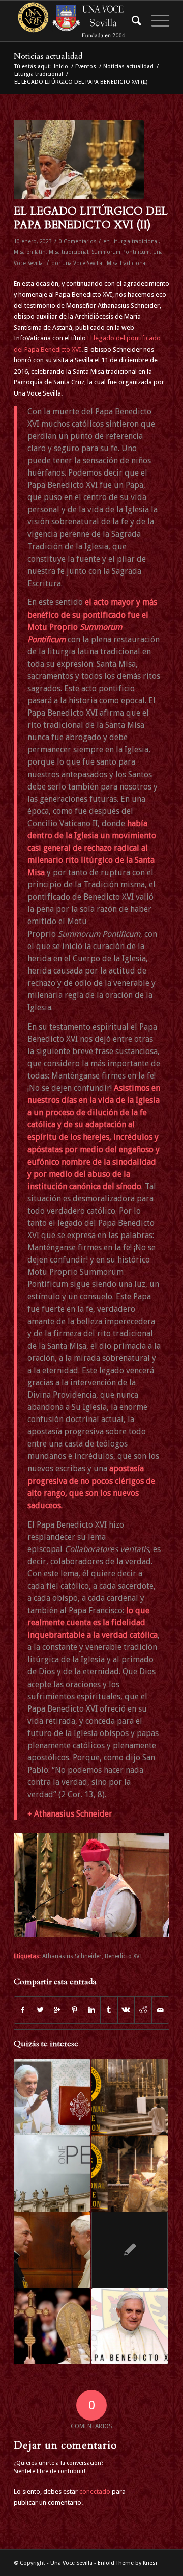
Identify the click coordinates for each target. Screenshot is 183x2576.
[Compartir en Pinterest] (74, 2010)
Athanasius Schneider (72, 1956)
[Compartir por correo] (160, 2010)
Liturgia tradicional (39, 74)
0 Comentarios (78, 241)
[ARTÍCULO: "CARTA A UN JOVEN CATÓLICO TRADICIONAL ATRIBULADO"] (52, 2173)
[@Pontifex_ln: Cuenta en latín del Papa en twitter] (130, 2250)
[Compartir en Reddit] (143, 2010)
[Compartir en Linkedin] (92, 2010)
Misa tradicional (69, 252)
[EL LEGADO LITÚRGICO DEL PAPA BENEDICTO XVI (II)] (79, 160)
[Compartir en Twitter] (40, 2010)
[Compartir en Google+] (58, 2010)
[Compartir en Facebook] (23, 2010)
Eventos (86, 67)
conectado (95, 2492)
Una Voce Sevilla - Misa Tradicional (104, 263)
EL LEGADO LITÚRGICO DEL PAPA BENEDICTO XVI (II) (91, 218)
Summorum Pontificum (121, 252)
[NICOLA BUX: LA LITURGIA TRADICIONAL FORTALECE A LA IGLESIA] (52, 2250)
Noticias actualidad (48, 56)
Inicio (61, 67)
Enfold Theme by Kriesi (127, 2563)
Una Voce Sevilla (71, 2563)
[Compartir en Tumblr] (109, 2010)
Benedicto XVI (123, 1956)
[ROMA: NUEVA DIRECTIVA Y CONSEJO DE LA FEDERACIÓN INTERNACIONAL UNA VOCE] (130, 2097)
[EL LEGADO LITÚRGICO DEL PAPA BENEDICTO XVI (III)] (130, 2326)
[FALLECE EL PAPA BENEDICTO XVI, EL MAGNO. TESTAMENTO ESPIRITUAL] (52, 2326)
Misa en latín (30, 252)
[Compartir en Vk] (126, 2010)
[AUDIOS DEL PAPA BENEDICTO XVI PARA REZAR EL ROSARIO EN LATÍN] (52, 2097)
